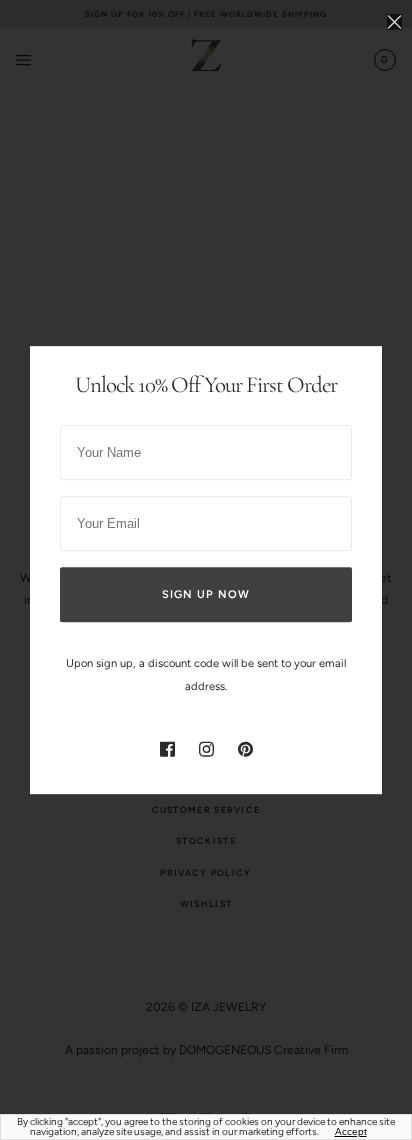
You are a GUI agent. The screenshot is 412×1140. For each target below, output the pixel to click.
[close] (394, 21)
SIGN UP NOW (206, 594)
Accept (351, 1132)
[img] (167, 748)
